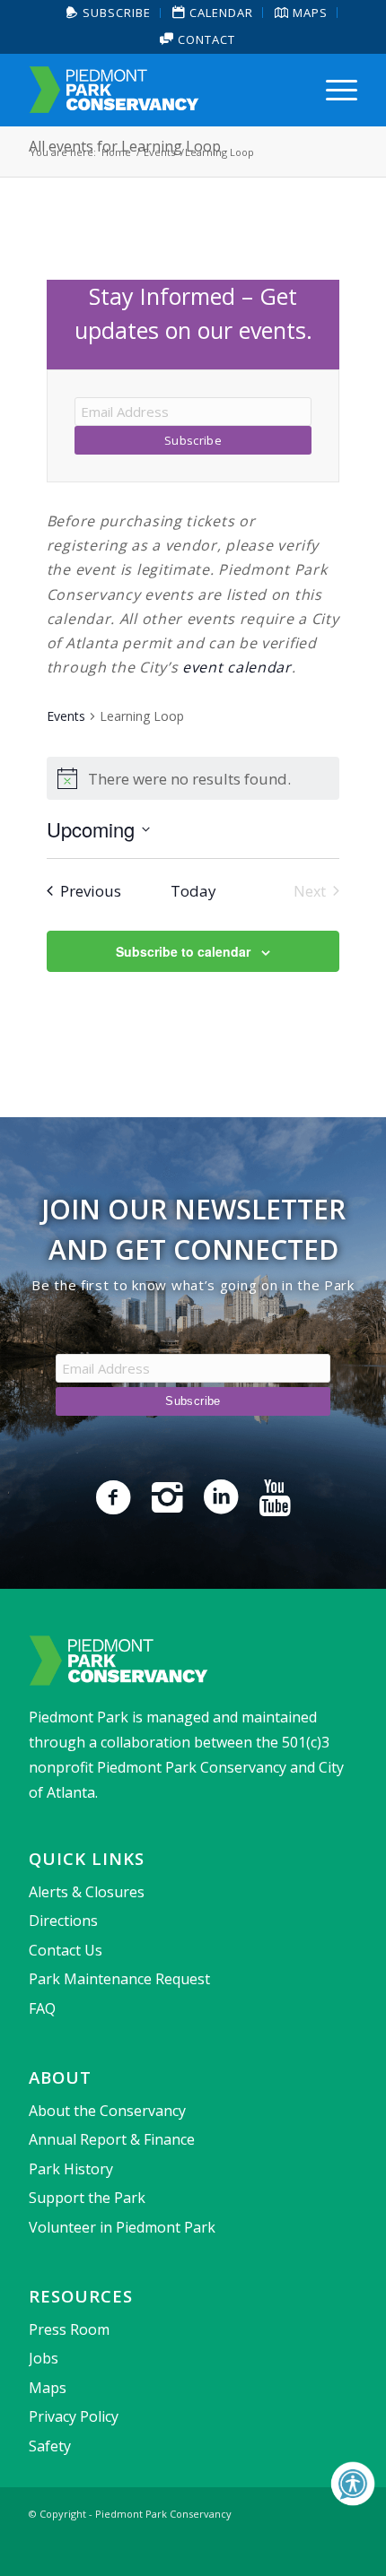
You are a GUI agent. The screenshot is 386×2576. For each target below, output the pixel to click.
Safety (50, 2446)
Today (193, 891)
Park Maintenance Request (119, 1979)
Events (66, 716)
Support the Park (87, 2198)
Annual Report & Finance (112, 2139)
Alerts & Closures (87, 1892)
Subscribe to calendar (183, 951)
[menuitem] (109, 13)
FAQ (42, 2008)
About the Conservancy (107, 2111)
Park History (71, 2169)
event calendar (237, 667)
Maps (48, 2388)
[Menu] (333, 90)
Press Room (69, 2329)
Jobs (44, 2358)
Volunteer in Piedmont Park (122, 2227)
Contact (205, 39)
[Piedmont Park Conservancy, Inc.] (160, 90)
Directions (63, 1921)
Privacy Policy (74, 2416)
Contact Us (66, 1950)
